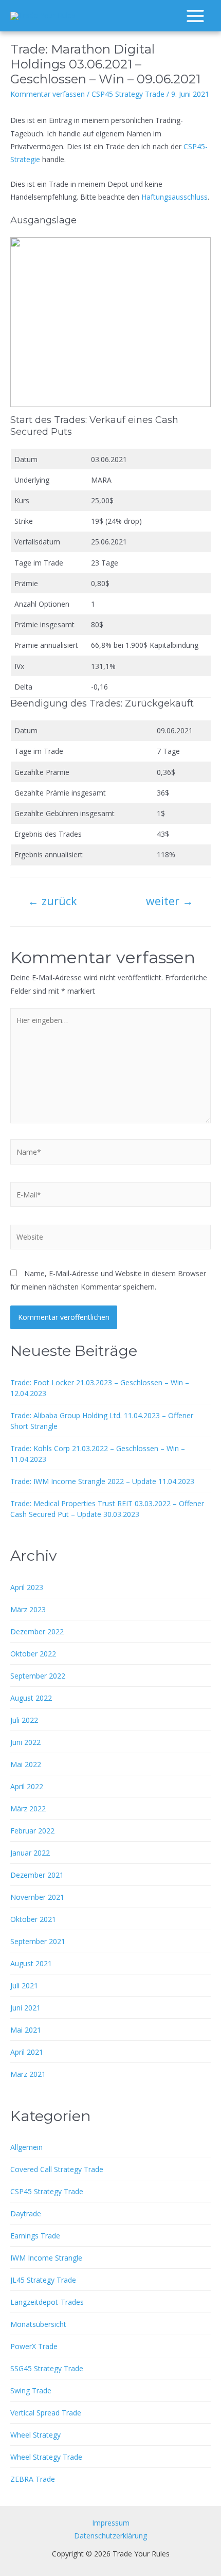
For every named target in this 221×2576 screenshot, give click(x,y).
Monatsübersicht (38, 2324)
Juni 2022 (25, 1742)
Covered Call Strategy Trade (57, 2169)
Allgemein (26, 2147)
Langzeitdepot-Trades (47, 2302)
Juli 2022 (24, 1720)
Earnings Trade (35, 2236)
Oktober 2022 (33, 1654)
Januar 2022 (30, 1853)
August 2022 (31, 1698)
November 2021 (37, 1897)
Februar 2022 (32, 1831)
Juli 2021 (24, 1986)
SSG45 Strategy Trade (47, 2368)
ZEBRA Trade (33, 2479)
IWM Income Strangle (46, 2258)
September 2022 (38, 1676)
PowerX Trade (34, 2346)
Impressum (111, 2523)
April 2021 (27, 2052)
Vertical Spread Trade (46, 2413)
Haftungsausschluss (174, 197)
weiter (170, 901)
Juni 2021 (25, 2008)
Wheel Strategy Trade (46, 2457)
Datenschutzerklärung (110, 2536)
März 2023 (28, 1609)
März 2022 (28, 1809)
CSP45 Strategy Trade (128, 94)
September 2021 (38, 1941)
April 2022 (27, 1786)
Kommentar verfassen (48, 94)
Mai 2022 (26, 1764)
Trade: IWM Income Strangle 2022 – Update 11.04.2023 (102, 1481)
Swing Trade (31, 2390)
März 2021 (28, 2074)
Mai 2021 (26, 2030)
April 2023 (27, 1587)
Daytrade (26, 2213)
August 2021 (31, 1963)
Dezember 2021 (37, 1875)
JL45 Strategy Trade (43, 2280)
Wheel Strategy (35, 2435)
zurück (52, 901)
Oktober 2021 (33, 1919)
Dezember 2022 (37, 1631)
